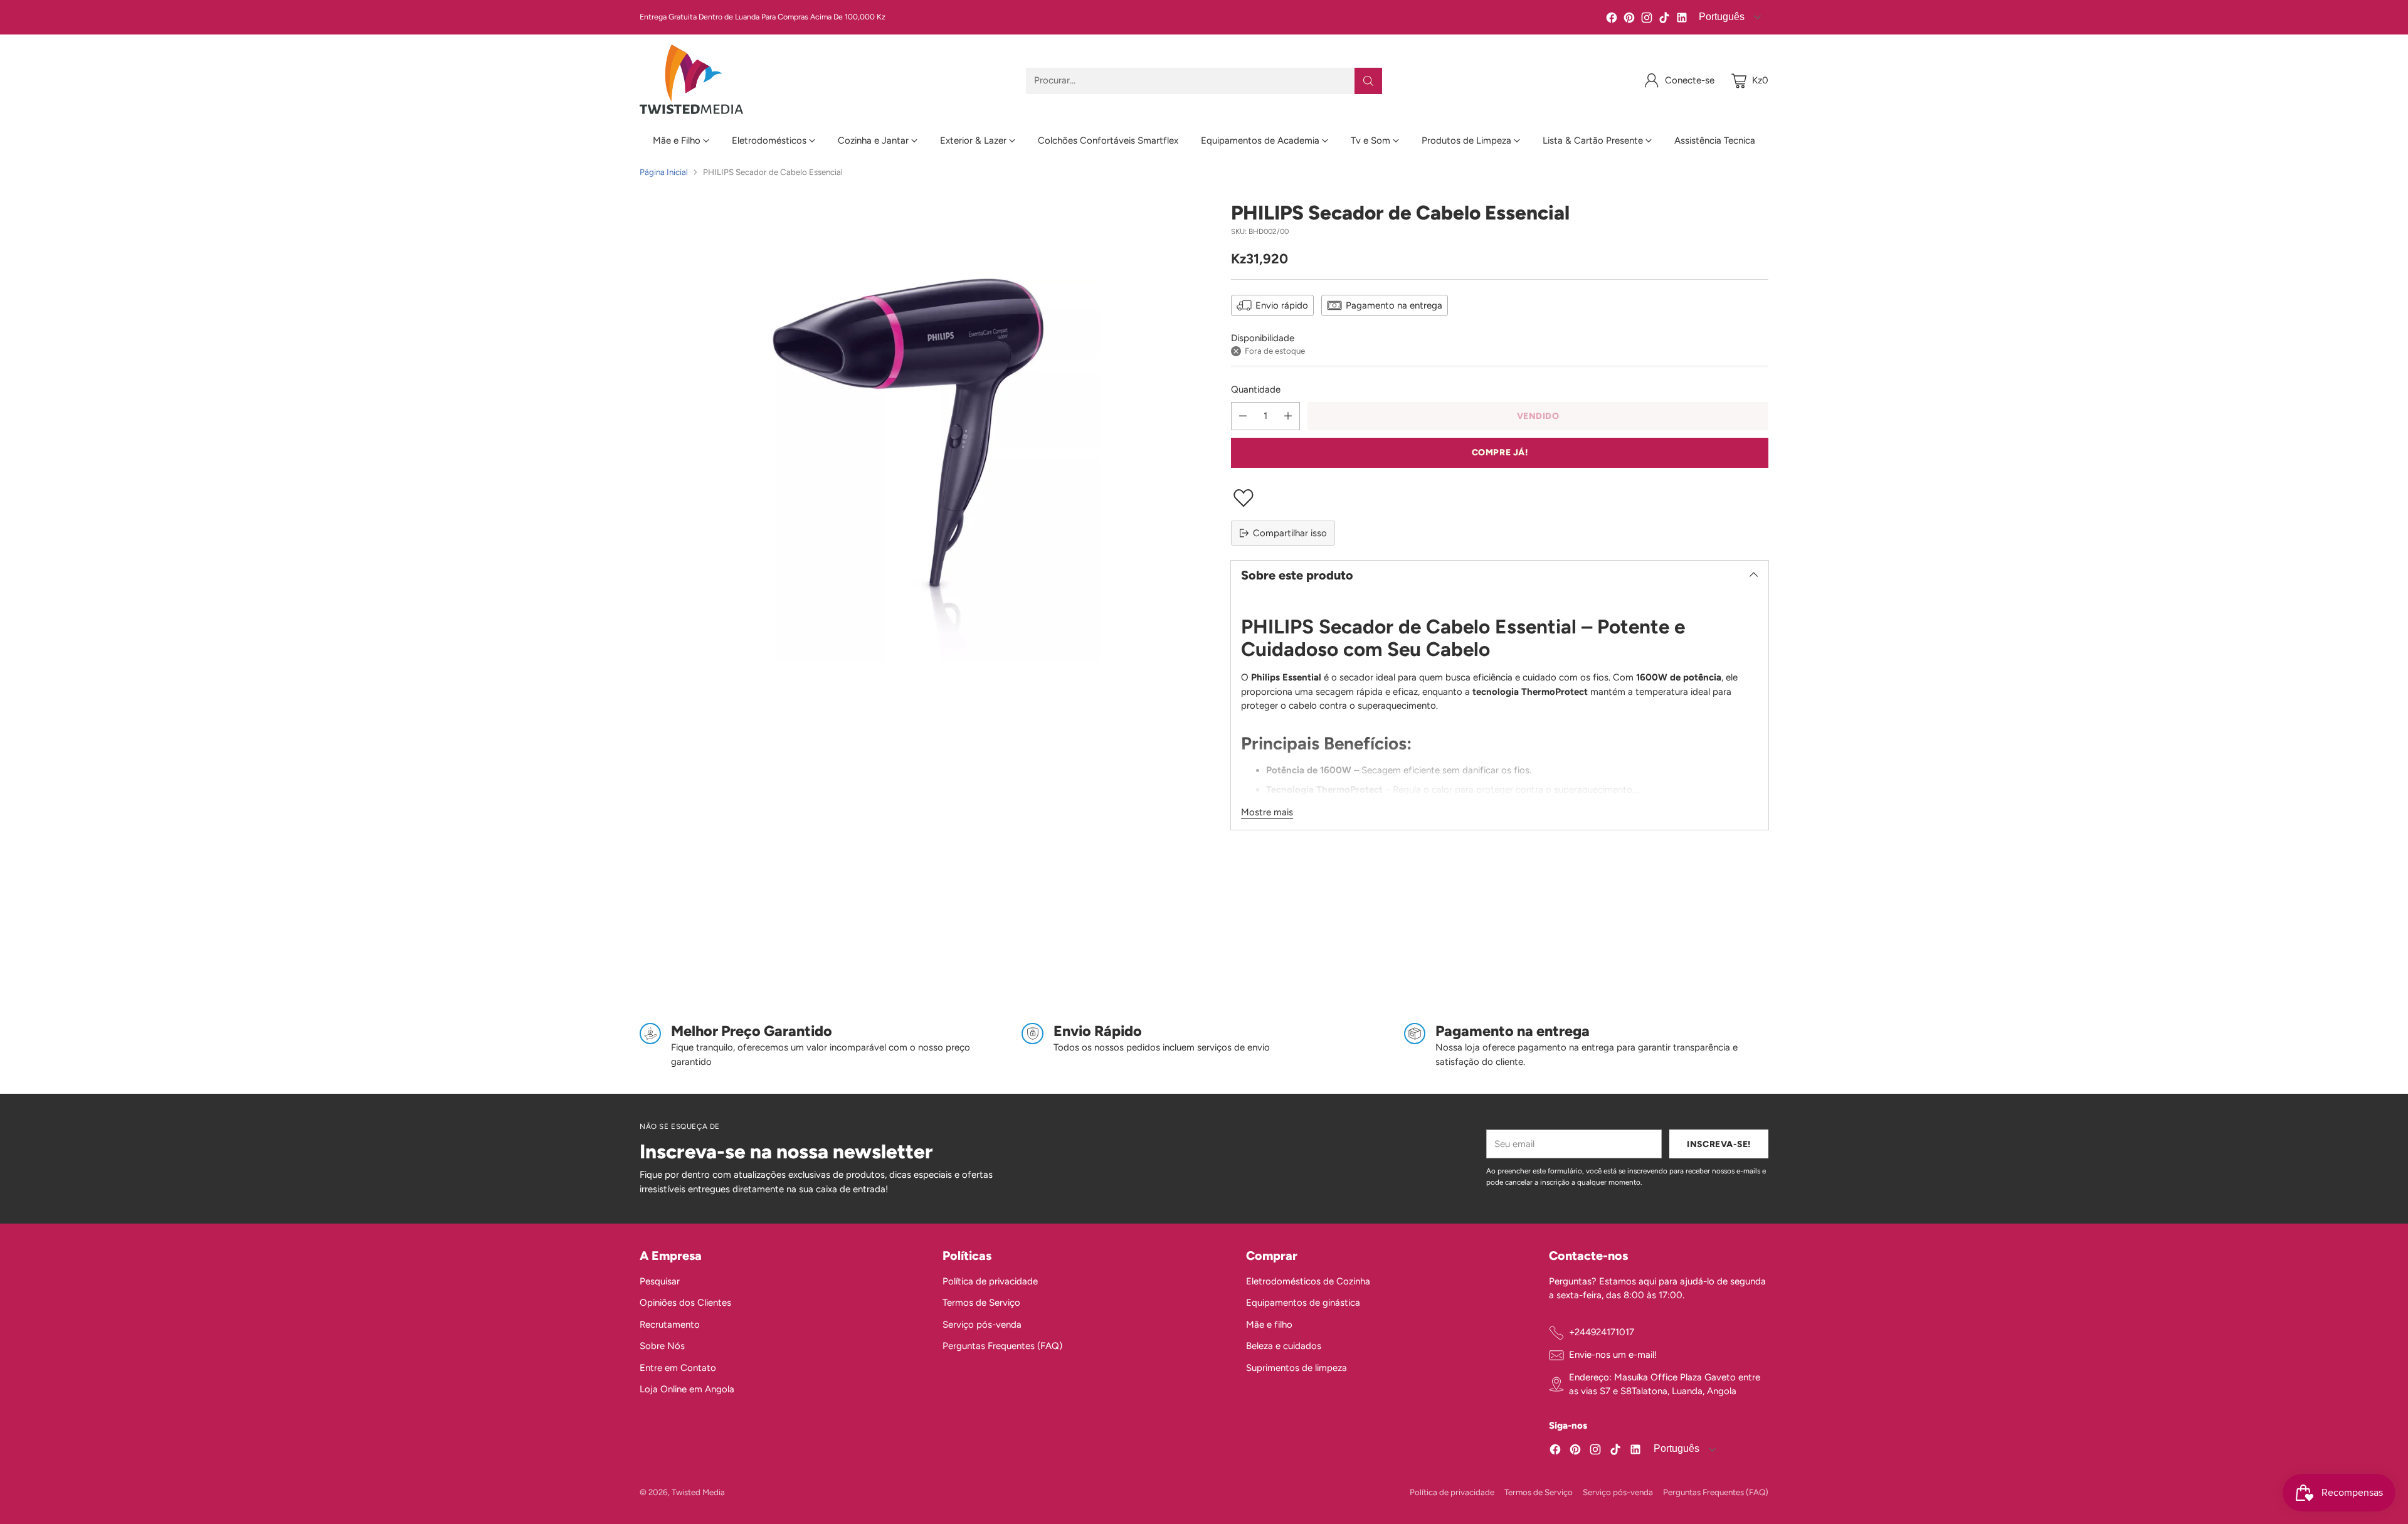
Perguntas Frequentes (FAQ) (1002, 1346)
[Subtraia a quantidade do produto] (1243, 416)
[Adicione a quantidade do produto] (1288, 416)
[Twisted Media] (691, 81)
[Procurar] (1368, 81)
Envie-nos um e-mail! (1613, 1355)
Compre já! (1500, 452)
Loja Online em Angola (687, 1389)
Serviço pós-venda (982, 1325)
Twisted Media (698, 1492)
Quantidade (1256, 389)
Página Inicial (664, 172)
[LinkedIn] (1682, 20)
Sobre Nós (662, 1346)
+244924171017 (1602, 1332)
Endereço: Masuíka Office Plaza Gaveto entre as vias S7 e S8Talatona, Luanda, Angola (1665, 1384)
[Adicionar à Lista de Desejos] (1500, 498)
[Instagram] (1647, 20)
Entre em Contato (678, 1368)
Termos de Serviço (981, 1303)
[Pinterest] (1629, 20)
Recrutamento (670, 1325)
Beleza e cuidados (1284, 1346)
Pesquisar (660, 1281)
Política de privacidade (990, 1281)
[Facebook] (1612, 20)
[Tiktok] (1664, 20)
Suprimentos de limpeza (1296, 1368)
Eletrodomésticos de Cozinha (1308, 1281)
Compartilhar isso (1290, 533)
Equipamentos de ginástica (1303, 1303)
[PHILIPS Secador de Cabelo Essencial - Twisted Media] (908, 470)
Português (1720, 17)
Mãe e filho (1269, 1325)
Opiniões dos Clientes (685, 1303)
